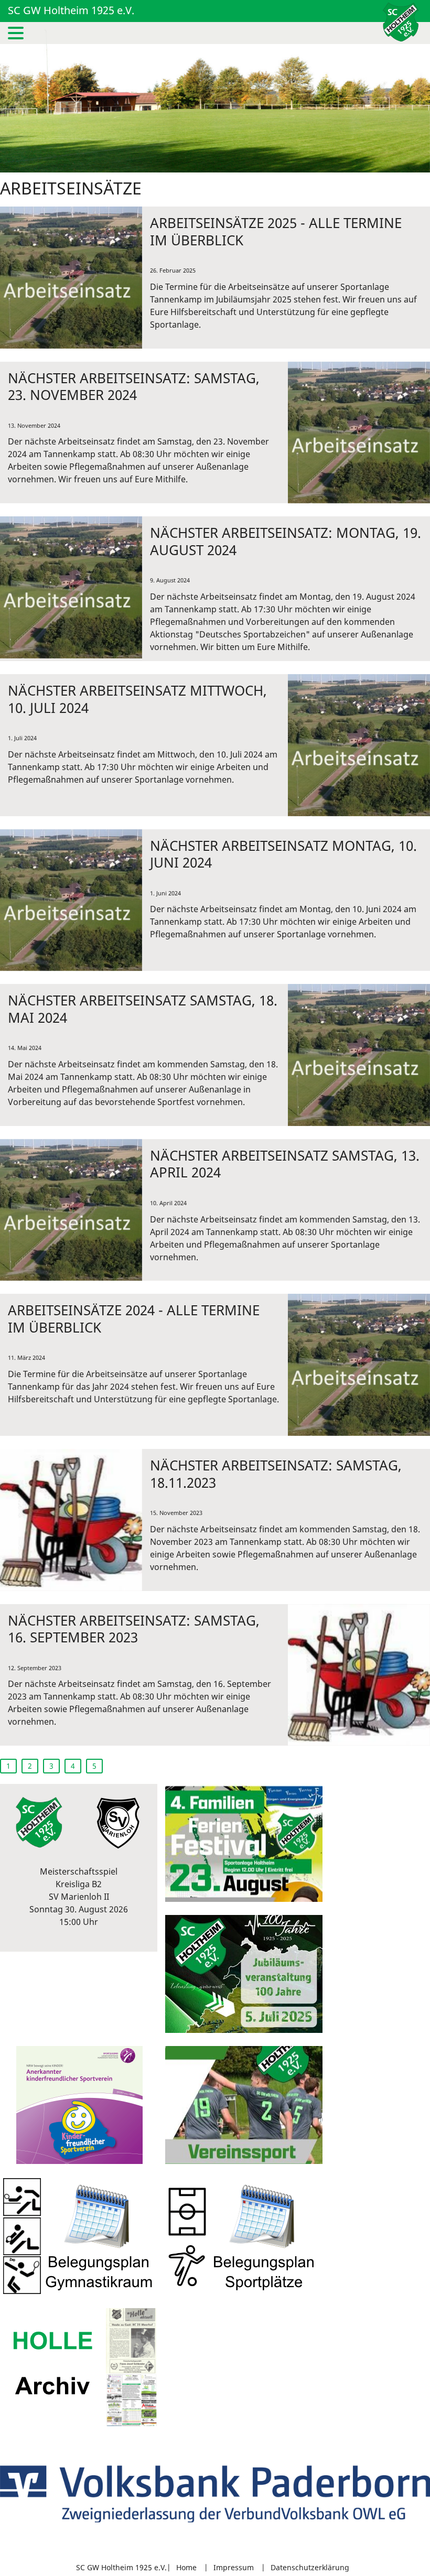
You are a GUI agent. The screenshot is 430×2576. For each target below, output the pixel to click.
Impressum (234, 2567)
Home (186, 2567)
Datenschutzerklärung (310, 2567)
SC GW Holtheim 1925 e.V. (71, 10)
